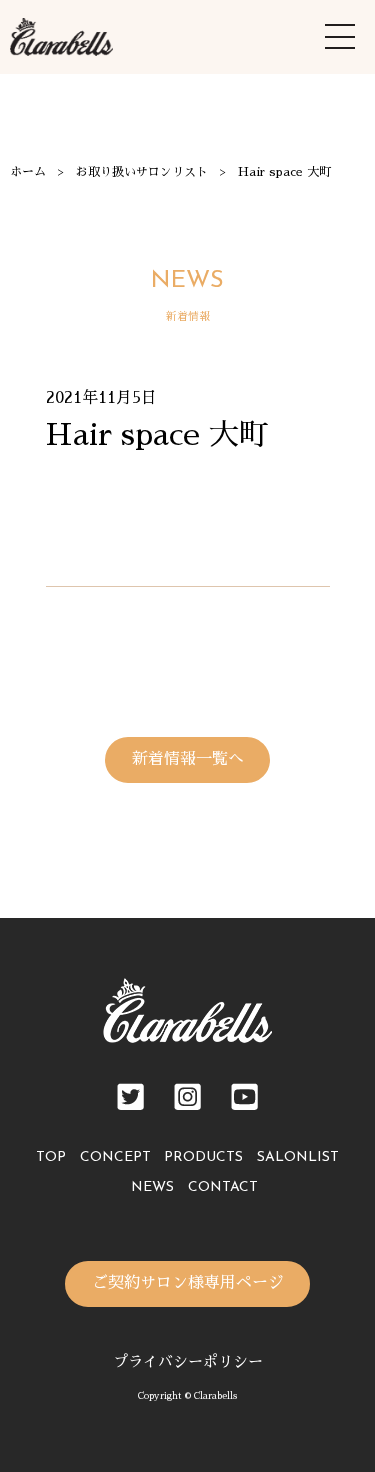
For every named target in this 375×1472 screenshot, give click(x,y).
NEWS (152, 1187)
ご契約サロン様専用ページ (188, 1283)
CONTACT (223, 1187)
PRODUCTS (203, 1157)
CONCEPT (115, 1157)
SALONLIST (298, 1157)
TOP (51, 1157)
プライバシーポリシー (188, 1361)
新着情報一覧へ (188, 759)
